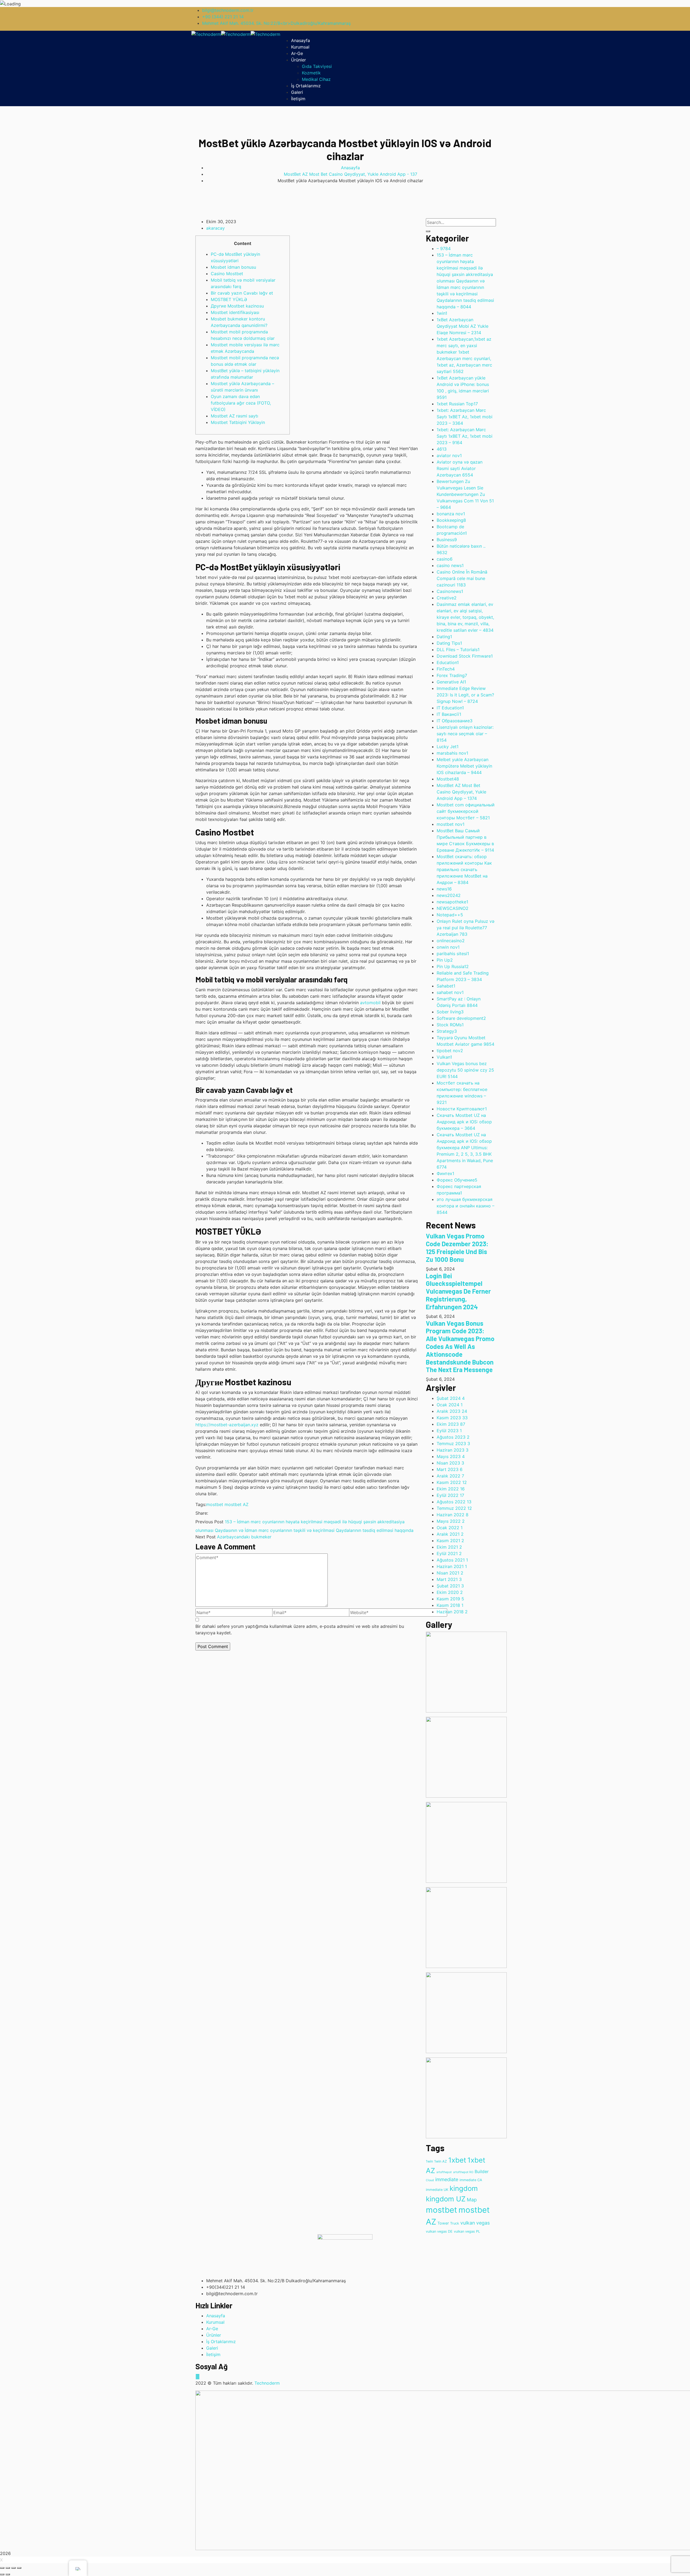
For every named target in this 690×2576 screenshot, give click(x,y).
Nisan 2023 (450, 1463)
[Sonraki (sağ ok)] (8, 2574)
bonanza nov (451, 514)
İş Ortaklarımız (221, 2342)
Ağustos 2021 (452, 1560)
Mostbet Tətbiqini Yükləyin (238, 422)
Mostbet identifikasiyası (235, 312)
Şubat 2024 (451, 1398)
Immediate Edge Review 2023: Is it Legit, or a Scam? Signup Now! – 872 (465, 695)
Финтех (445, 1173)
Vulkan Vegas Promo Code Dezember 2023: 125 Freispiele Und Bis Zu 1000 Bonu (457, 1247)
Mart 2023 (450, 1469)
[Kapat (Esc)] (2, 2568)
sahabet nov (450, 992)
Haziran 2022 (453, 1515)
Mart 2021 (449, 1579)
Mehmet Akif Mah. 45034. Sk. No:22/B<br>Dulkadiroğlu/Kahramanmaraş (276, 23)
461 (442, 449)
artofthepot (444, 2172)
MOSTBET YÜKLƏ (229, 299)
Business (447, 540)
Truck (455, 2223)
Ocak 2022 (450, 1528)
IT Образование (455, 721)
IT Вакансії (449, 714)
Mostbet (448, 779)
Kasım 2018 (450, 1605)
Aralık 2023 (452, 1411)
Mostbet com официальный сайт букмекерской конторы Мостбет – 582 (466, 811)
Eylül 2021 (449, 1553)
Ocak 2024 (450, 1405)
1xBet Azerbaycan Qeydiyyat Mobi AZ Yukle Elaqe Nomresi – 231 (463, 326)
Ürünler (214, 2335)
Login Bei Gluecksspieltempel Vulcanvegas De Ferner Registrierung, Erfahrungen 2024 (458, 1291)
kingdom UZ (446, 2199)
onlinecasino (451, 941)
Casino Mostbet (227, 274)
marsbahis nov (452, 753)
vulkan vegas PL (467, 2231)
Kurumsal (215, 2322)
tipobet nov (450, 1051)
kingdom (464, 2188)
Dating (444, 637)
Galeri (212, 2348)
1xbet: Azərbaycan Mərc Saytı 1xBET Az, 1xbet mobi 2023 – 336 (465, 417)
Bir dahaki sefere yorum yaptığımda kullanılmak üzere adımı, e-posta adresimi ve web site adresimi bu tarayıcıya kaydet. (300, 1629)
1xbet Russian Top (457, 404)
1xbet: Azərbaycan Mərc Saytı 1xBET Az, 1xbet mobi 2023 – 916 (465, 436)
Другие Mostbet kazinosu (237, 306)
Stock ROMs (450, 1025)
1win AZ (441, 2161)
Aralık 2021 (450, 1534)
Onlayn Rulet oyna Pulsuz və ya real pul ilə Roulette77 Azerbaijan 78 (465, 928)
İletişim (213, 2354)
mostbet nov (451, 824)
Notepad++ (450, 915)
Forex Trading (452, 675)
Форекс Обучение (457, 1180)
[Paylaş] (8, 2568)
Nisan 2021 (450, 1573)
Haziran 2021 (452, 1566)
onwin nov (448, 947)
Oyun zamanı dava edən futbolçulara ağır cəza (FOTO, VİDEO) (241, 403)
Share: (202, 1513)
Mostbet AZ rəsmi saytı (234, 416)
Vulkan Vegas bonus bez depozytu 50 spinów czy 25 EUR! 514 (465, 1070)
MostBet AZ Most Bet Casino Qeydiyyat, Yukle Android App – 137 (461, 792)
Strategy (447, 1031)
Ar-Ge (212, 2329)
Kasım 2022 (452, 1482)
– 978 (444, 248)
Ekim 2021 (449, 1547)
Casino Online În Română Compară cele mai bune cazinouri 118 (462, 578)
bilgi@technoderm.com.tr (228, 10)
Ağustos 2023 (453, 1437)
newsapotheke (452, 902)
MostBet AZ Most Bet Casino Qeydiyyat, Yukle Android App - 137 (351, 174)
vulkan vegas (475, 2223)
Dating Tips (449, 643)
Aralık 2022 (450, 1476)
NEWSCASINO (453, 908)
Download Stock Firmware (465, 656)
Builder (482, 2172)
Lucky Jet (448, 747)
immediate (447, 2179)
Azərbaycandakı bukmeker (244, 1537)
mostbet (215, 1504)
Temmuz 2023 (453, 1444)
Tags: (201, 1504)
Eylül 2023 (449, 1431)
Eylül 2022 (450, 1495)
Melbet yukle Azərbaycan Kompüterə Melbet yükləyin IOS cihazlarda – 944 (464, 766)
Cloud (430, 2180)
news (444, 889)
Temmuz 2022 (454, 1508)
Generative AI (451, 682)
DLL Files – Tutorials (458, 650)
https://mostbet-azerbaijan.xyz (227, 1425)
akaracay (215, 228)
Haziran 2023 (453, 1450)
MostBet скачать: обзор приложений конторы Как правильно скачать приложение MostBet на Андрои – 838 (464, 869)
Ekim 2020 (450, 1592)
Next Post (206, 1537)
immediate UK (437, 2190)
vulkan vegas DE (439, 2231)
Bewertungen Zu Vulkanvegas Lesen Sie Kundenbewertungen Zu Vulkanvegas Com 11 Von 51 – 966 (465, 494)
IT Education (450, 708)
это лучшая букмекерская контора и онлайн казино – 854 (465, 1206)
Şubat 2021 (450, 1586)
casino (445, 559)
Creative (447, 598)
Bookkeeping (451, 520)
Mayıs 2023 (451, 1456)
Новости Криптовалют (462, 1109)
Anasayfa (350, 168)
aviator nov (449, 455)
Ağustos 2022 (454, 1502)
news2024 (449, 895)
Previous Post (209, 1522)
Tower (443, 2223)
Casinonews (450, 591)
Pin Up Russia (453, 966)
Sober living (450, 1012)
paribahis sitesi (453, 954)
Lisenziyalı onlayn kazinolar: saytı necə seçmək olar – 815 (465, 734)
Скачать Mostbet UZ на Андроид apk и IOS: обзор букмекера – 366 (464, 1122)
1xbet (457, 2160)
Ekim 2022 (451, 1489)
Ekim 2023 (451, 1424)
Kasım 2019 (450, 1599)
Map (472, 2200)
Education (448, 662)
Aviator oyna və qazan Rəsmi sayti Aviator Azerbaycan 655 (460, 468)
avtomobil (370, 1003)
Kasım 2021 (450, 1541)
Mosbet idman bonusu (233, 267)
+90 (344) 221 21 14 (223, 17)
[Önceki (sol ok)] (2, 2574)
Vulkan (444, 1057)
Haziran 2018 (452, 1612)
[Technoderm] (206, 34)
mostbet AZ (237, 1504)
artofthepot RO (463, 2172)
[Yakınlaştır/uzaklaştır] (19, 2568)
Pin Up (445, 960)
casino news (450, 565)
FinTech (446, 669)
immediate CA (471, 2180)
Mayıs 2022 (451, 1521)
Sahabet (446, 986)
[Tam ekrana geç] (13, 2568)
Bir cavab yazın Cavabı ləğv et (242, 293)
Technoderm (267, 2383)
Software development (461, 1018)
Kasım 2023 (452, 1418)
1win (442, 313)
